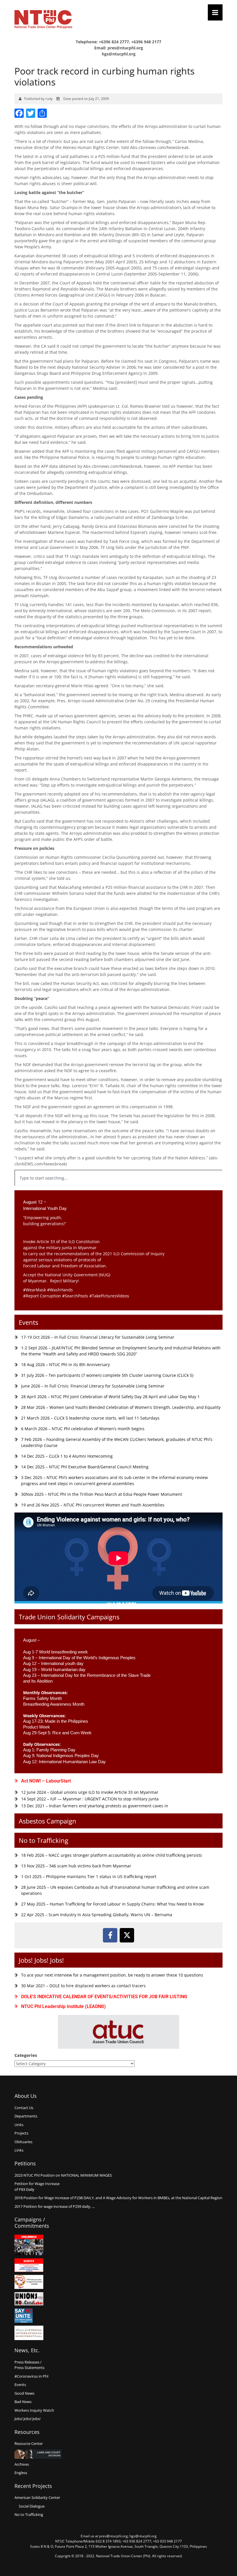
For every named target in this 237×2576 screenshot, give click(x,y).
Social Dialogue (32, 2506)
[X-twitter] (127, 1935)
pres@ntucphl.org (125, 48)
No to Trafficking (43, 1840)
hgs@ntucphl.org (119, 54)
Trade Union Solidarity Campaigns (69, 1617)
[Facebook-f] (110, 1935)
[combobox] (118, 1178)
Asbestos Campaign (48, 1821)
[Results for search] (118, 1189)
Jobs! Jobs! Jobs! (41, 1960)
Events (28, 1322)
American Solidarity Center (37, 2497)
